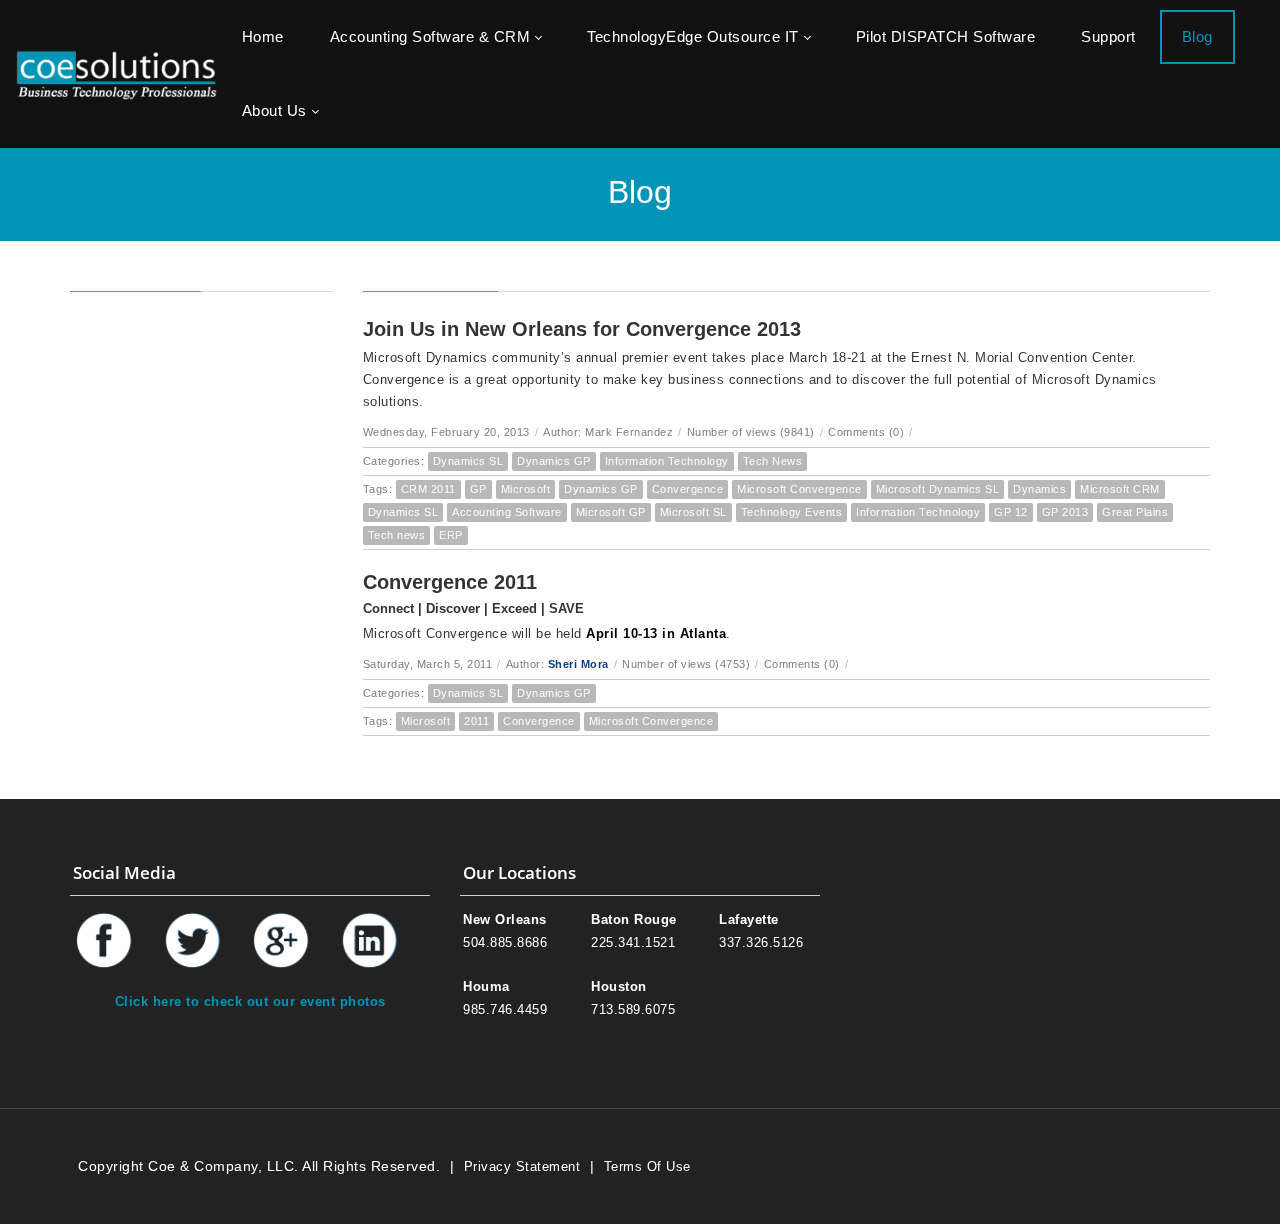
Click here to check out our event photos (250, 1001)
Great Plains (1135, 512)
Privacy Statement (522, 1166)
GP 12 (1011, 512)
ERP (451, 535)
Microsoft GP (611, 512)
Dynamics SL (468, 461)
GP (478, 489)
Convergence (688, 489)
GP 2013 (1065, 512)
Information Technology (667, 461)
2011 (476, 721)
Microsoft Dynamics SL (938, 489)
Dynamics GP (554, 461)
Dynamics (1039, 489)
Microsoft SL (693, 512)
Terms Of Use (647, 1166)
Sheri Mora (578, 664)
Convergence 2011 (450, 582)
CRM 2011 (428, 489)
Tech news (397, 535)
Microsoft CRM (1120, 489)
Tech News (773, 461)
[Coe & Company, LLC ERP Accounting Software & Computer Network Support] (116, 73)
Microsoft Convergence (799, 489)
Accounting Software (507, 512)
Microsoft (526, 489)
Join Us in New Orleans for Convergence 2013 (582, 329)
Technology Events (792, 512)
